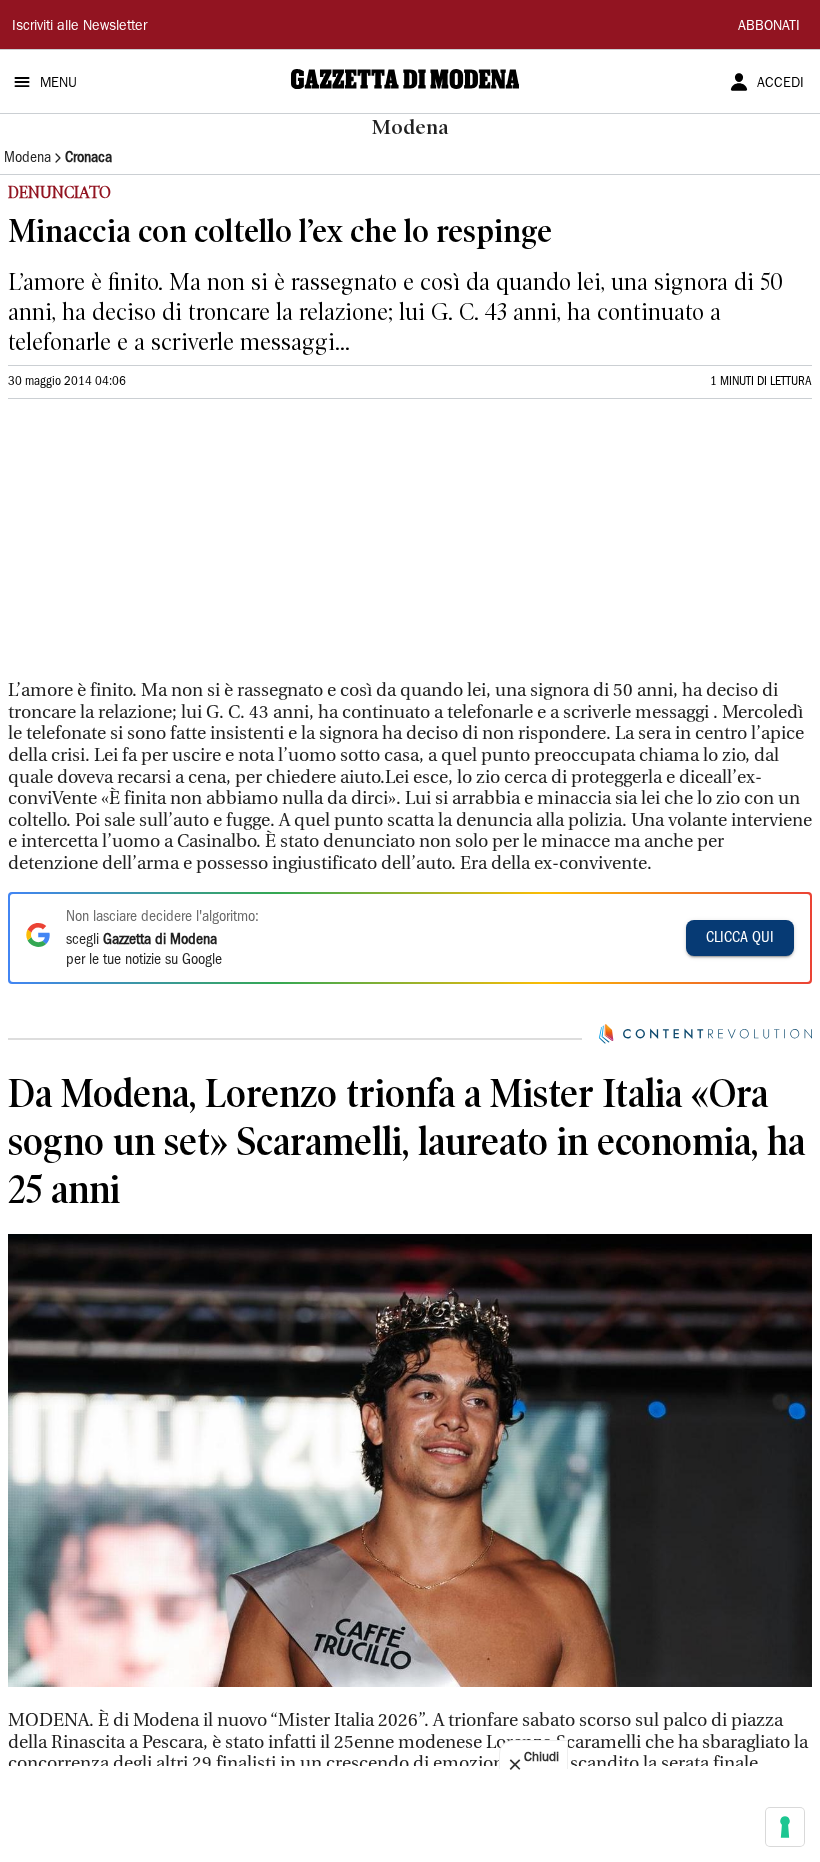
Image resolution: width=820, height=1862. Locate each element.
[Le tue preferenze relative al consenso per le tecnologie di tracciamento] (785, 1827)
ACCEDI (780, 84)
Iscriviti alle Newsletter (79, 27)
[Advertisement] (158, 548)
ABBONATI (769, 27)
